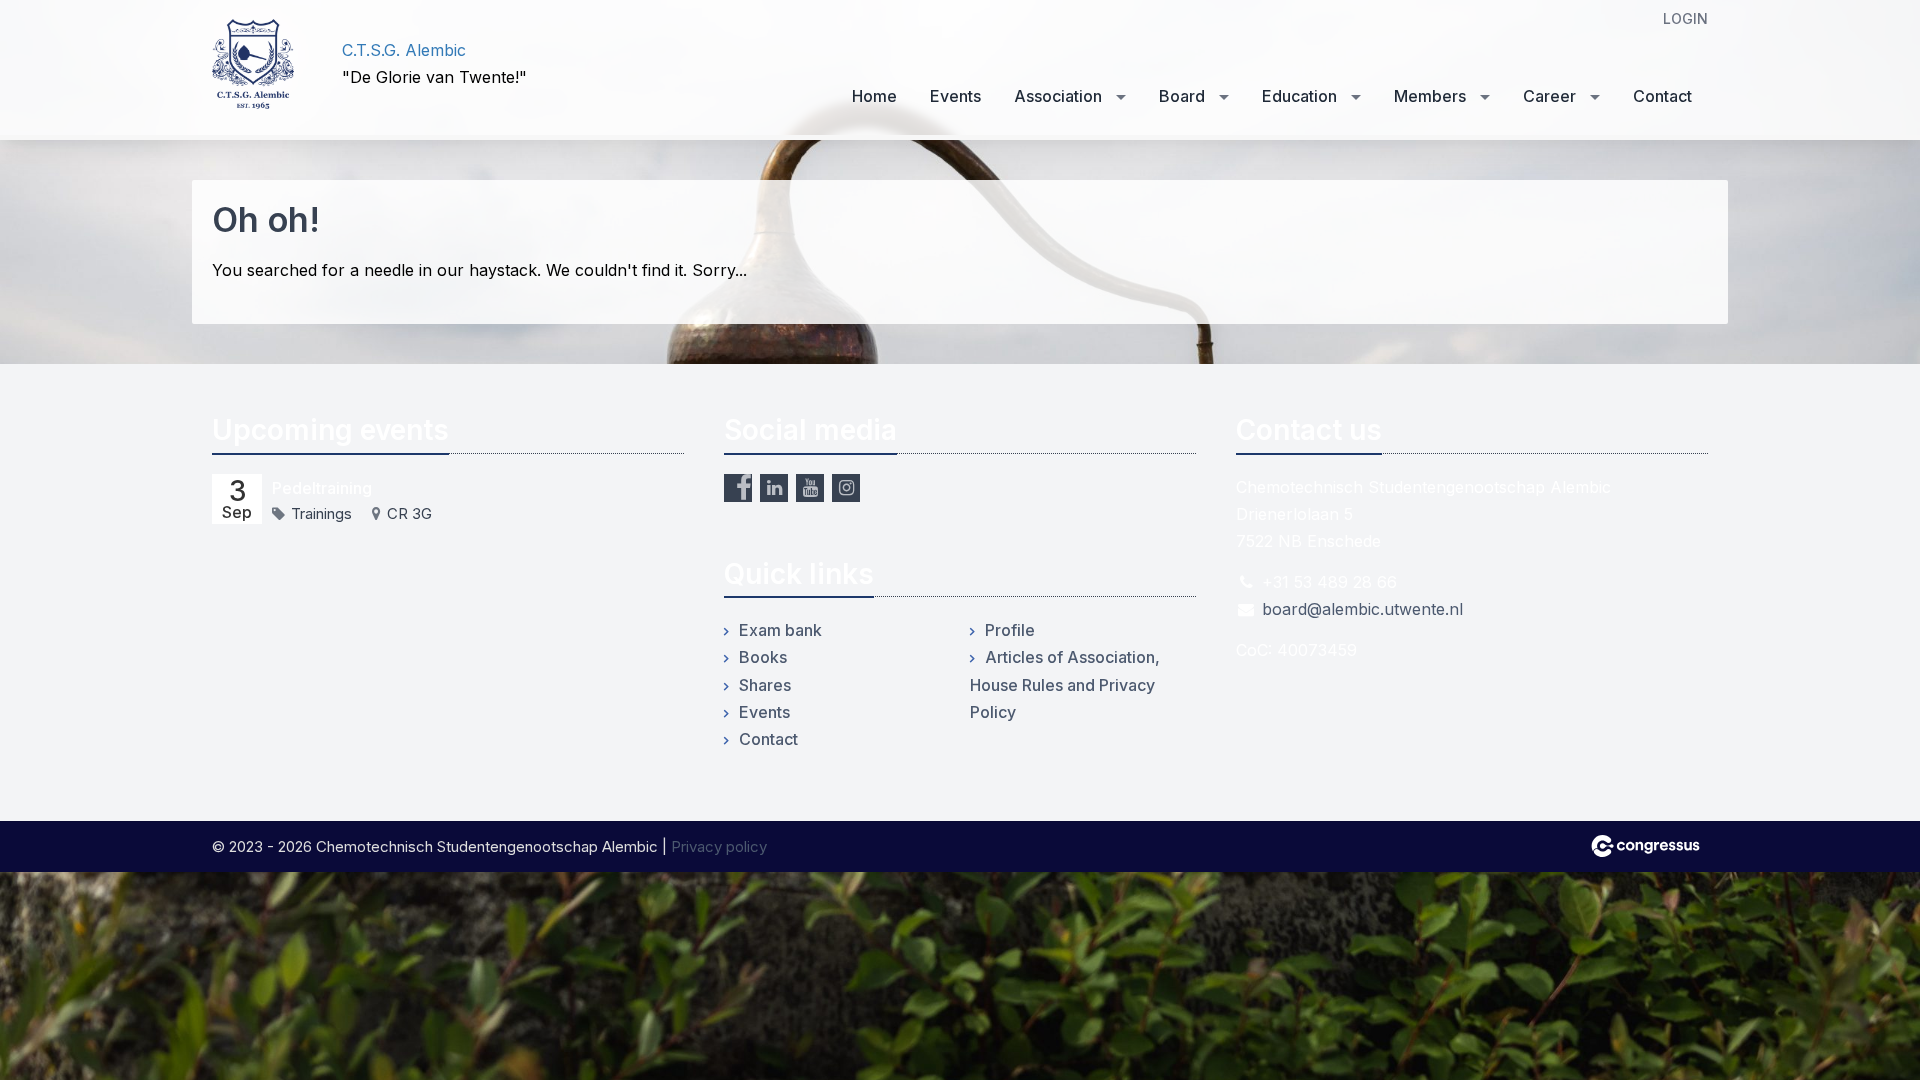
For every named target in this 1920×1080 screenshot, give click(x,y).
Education (1299, 96)
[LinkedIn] (774, 488)
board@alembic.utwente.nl (1362, 609)
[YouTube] (810, 488)
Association (1058, 96)
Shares (765, 685)
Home (874, 96)
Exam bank (780, 630)
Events (955, 96)
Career (1549, 96)
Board (1182, 96)
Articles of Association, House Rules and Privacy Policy (1065, 684)
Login (1685, 18)
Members (1430, 96)
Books (763, 657)
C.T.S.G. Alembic (404, 50)
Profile (1010, 630)
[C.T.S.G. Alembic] (262, 64)
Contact (1662, 96)
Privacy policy (719, 846)
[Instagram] (846, 488)
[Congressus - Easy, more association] (1645, 846)
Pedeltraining (322, 488)
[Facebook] (738, 488)
